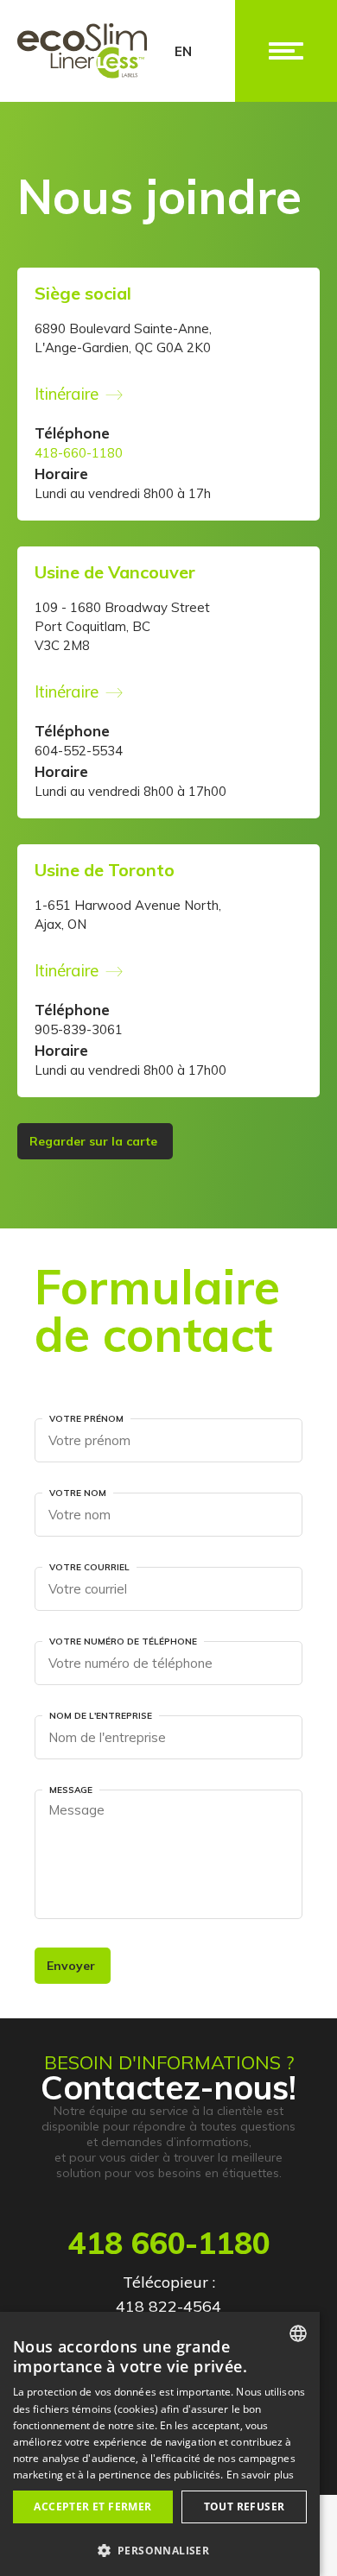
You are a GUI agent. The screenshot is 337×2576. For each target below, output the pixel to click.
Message (71, 1790)
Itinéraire (67, 394)
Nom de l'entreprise (101, 1716)
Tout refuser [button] (245, 2507)
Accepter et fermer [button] (92, 2507)
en (183, 51)
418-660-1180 (79, 453)
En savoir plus (260, 2475)
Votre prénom (86, 1419)
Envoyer (73, 1966)
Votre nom (78, 1493)
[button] (160, 2549)
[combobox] (298, 2333)
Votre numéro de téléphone (123, 1642)
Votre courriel (89, 1567)
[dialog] (160, 2444)
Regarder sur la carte (95, 1141)
